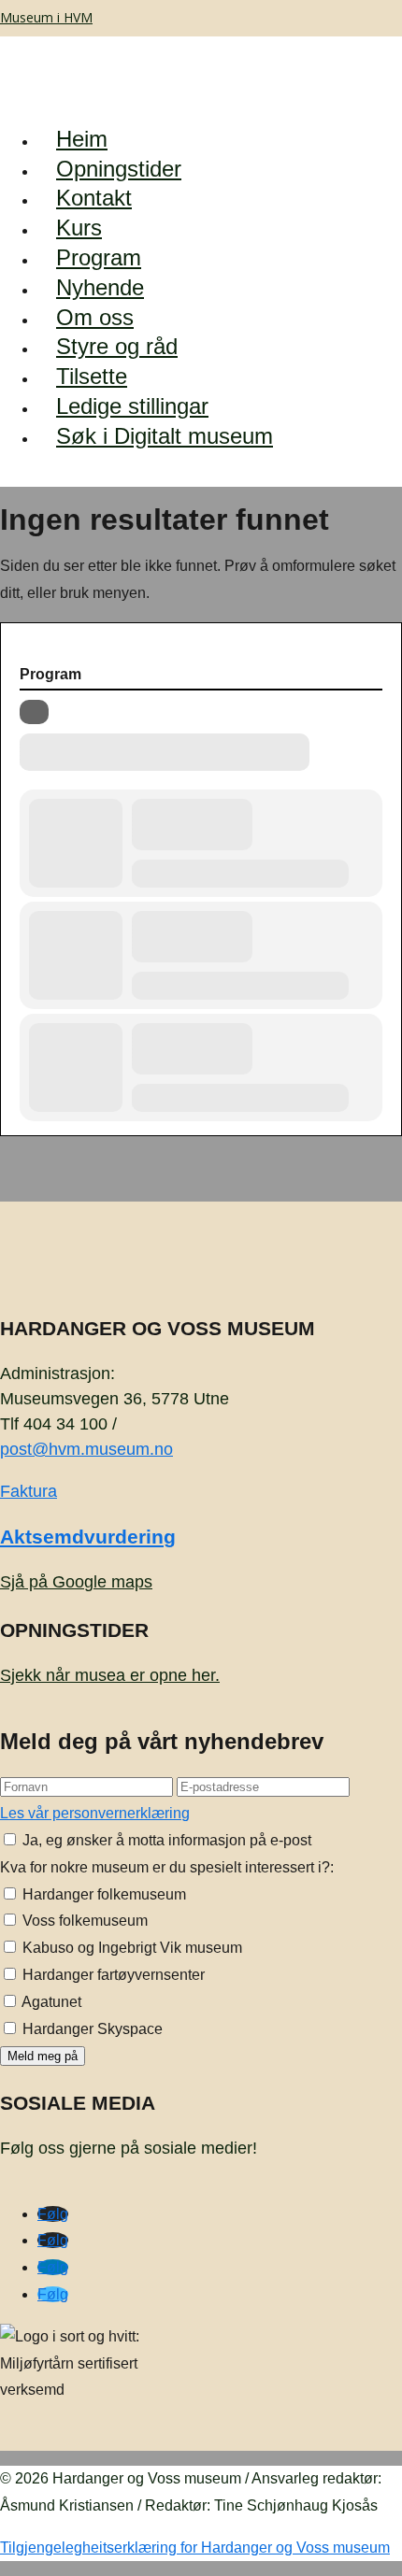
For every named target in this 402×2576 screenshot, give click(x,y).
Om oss (95, 317)
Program (99, 257)
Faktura (29, 1491)
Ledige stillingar (132, 406)
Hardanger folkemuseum (102, 1894)
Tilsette (92, 376)
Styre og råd (117, 346)
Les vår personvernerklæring (95, 1813)
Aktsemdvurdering (88, 1537)
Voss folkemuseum (83, 1921)
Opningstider (119, 169)
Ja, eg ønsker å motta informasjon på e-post (165, 1840)
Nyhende (100, 287)
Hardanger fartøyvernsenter (112, 1975)
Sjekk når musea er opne (110, 1675)
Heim (82, 139)
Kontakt (94, 198)
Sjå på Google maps (76, 1582)
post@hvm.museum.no (86, 1449)
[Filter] (34, 712)
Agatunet (50, 2002)
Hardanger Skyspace (91, 2029)
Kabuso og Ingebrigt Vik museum (130, 1948)
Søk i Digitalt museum (165, 436)
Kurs (79, 228)
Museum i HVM (46, 17)
